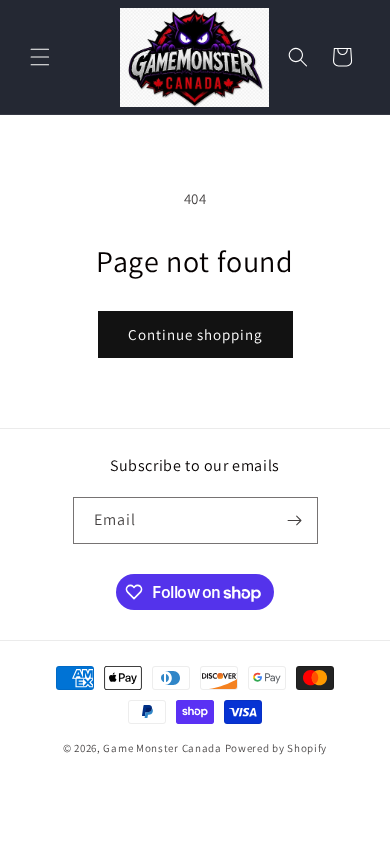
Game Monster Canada (162, 748)
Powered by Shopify (276, 748)
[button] (40, 57)
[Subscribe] (295, 520)
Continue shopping (195, 334)
